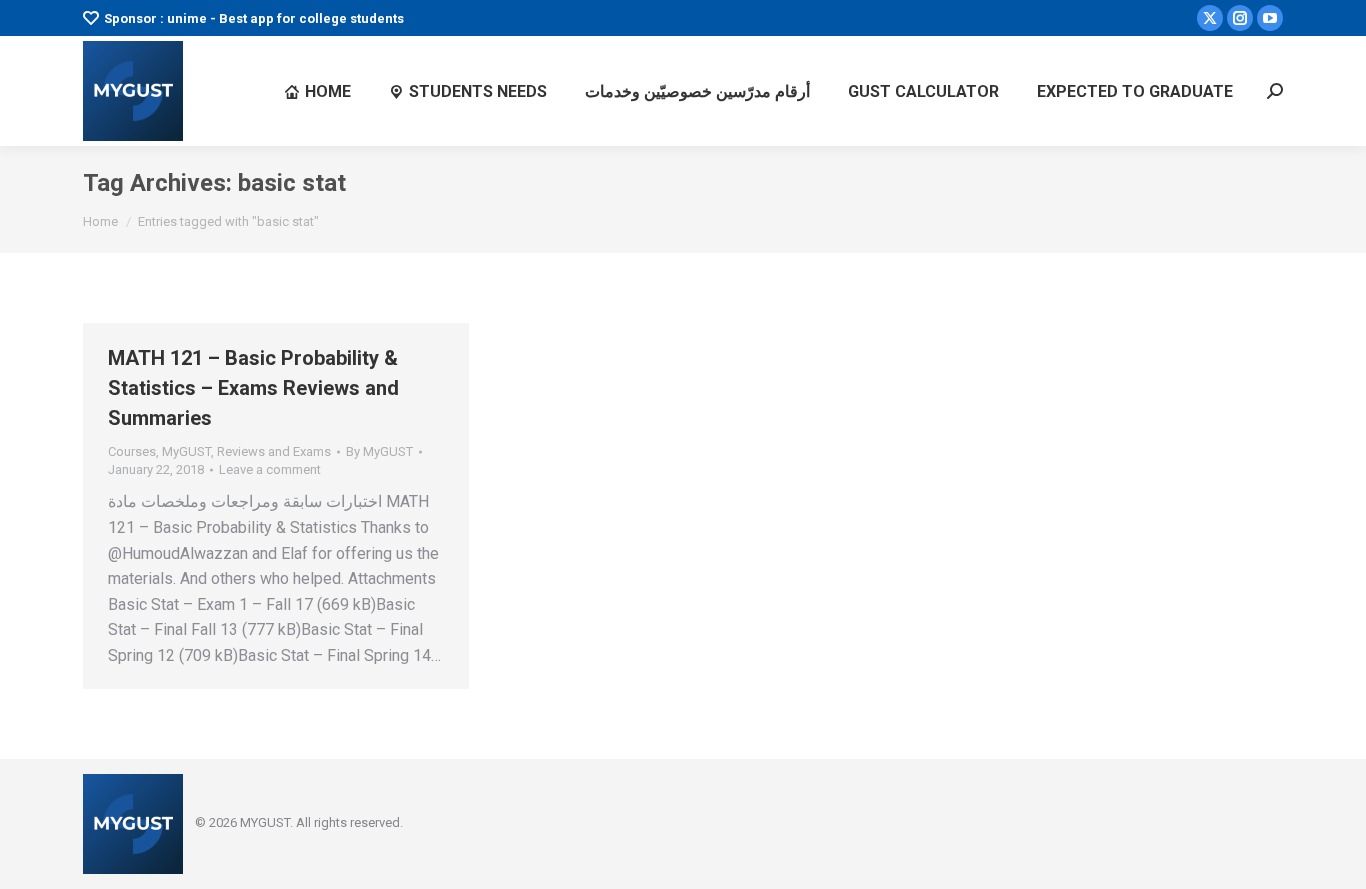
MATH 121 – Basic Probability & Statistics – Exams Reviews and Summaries (253, 388)
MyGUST (186, 451)
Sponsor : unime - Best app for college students (254, 18)
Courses (132, 451)
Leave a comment (270, 469)
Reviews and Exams (274, 451)
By (379, 451)
